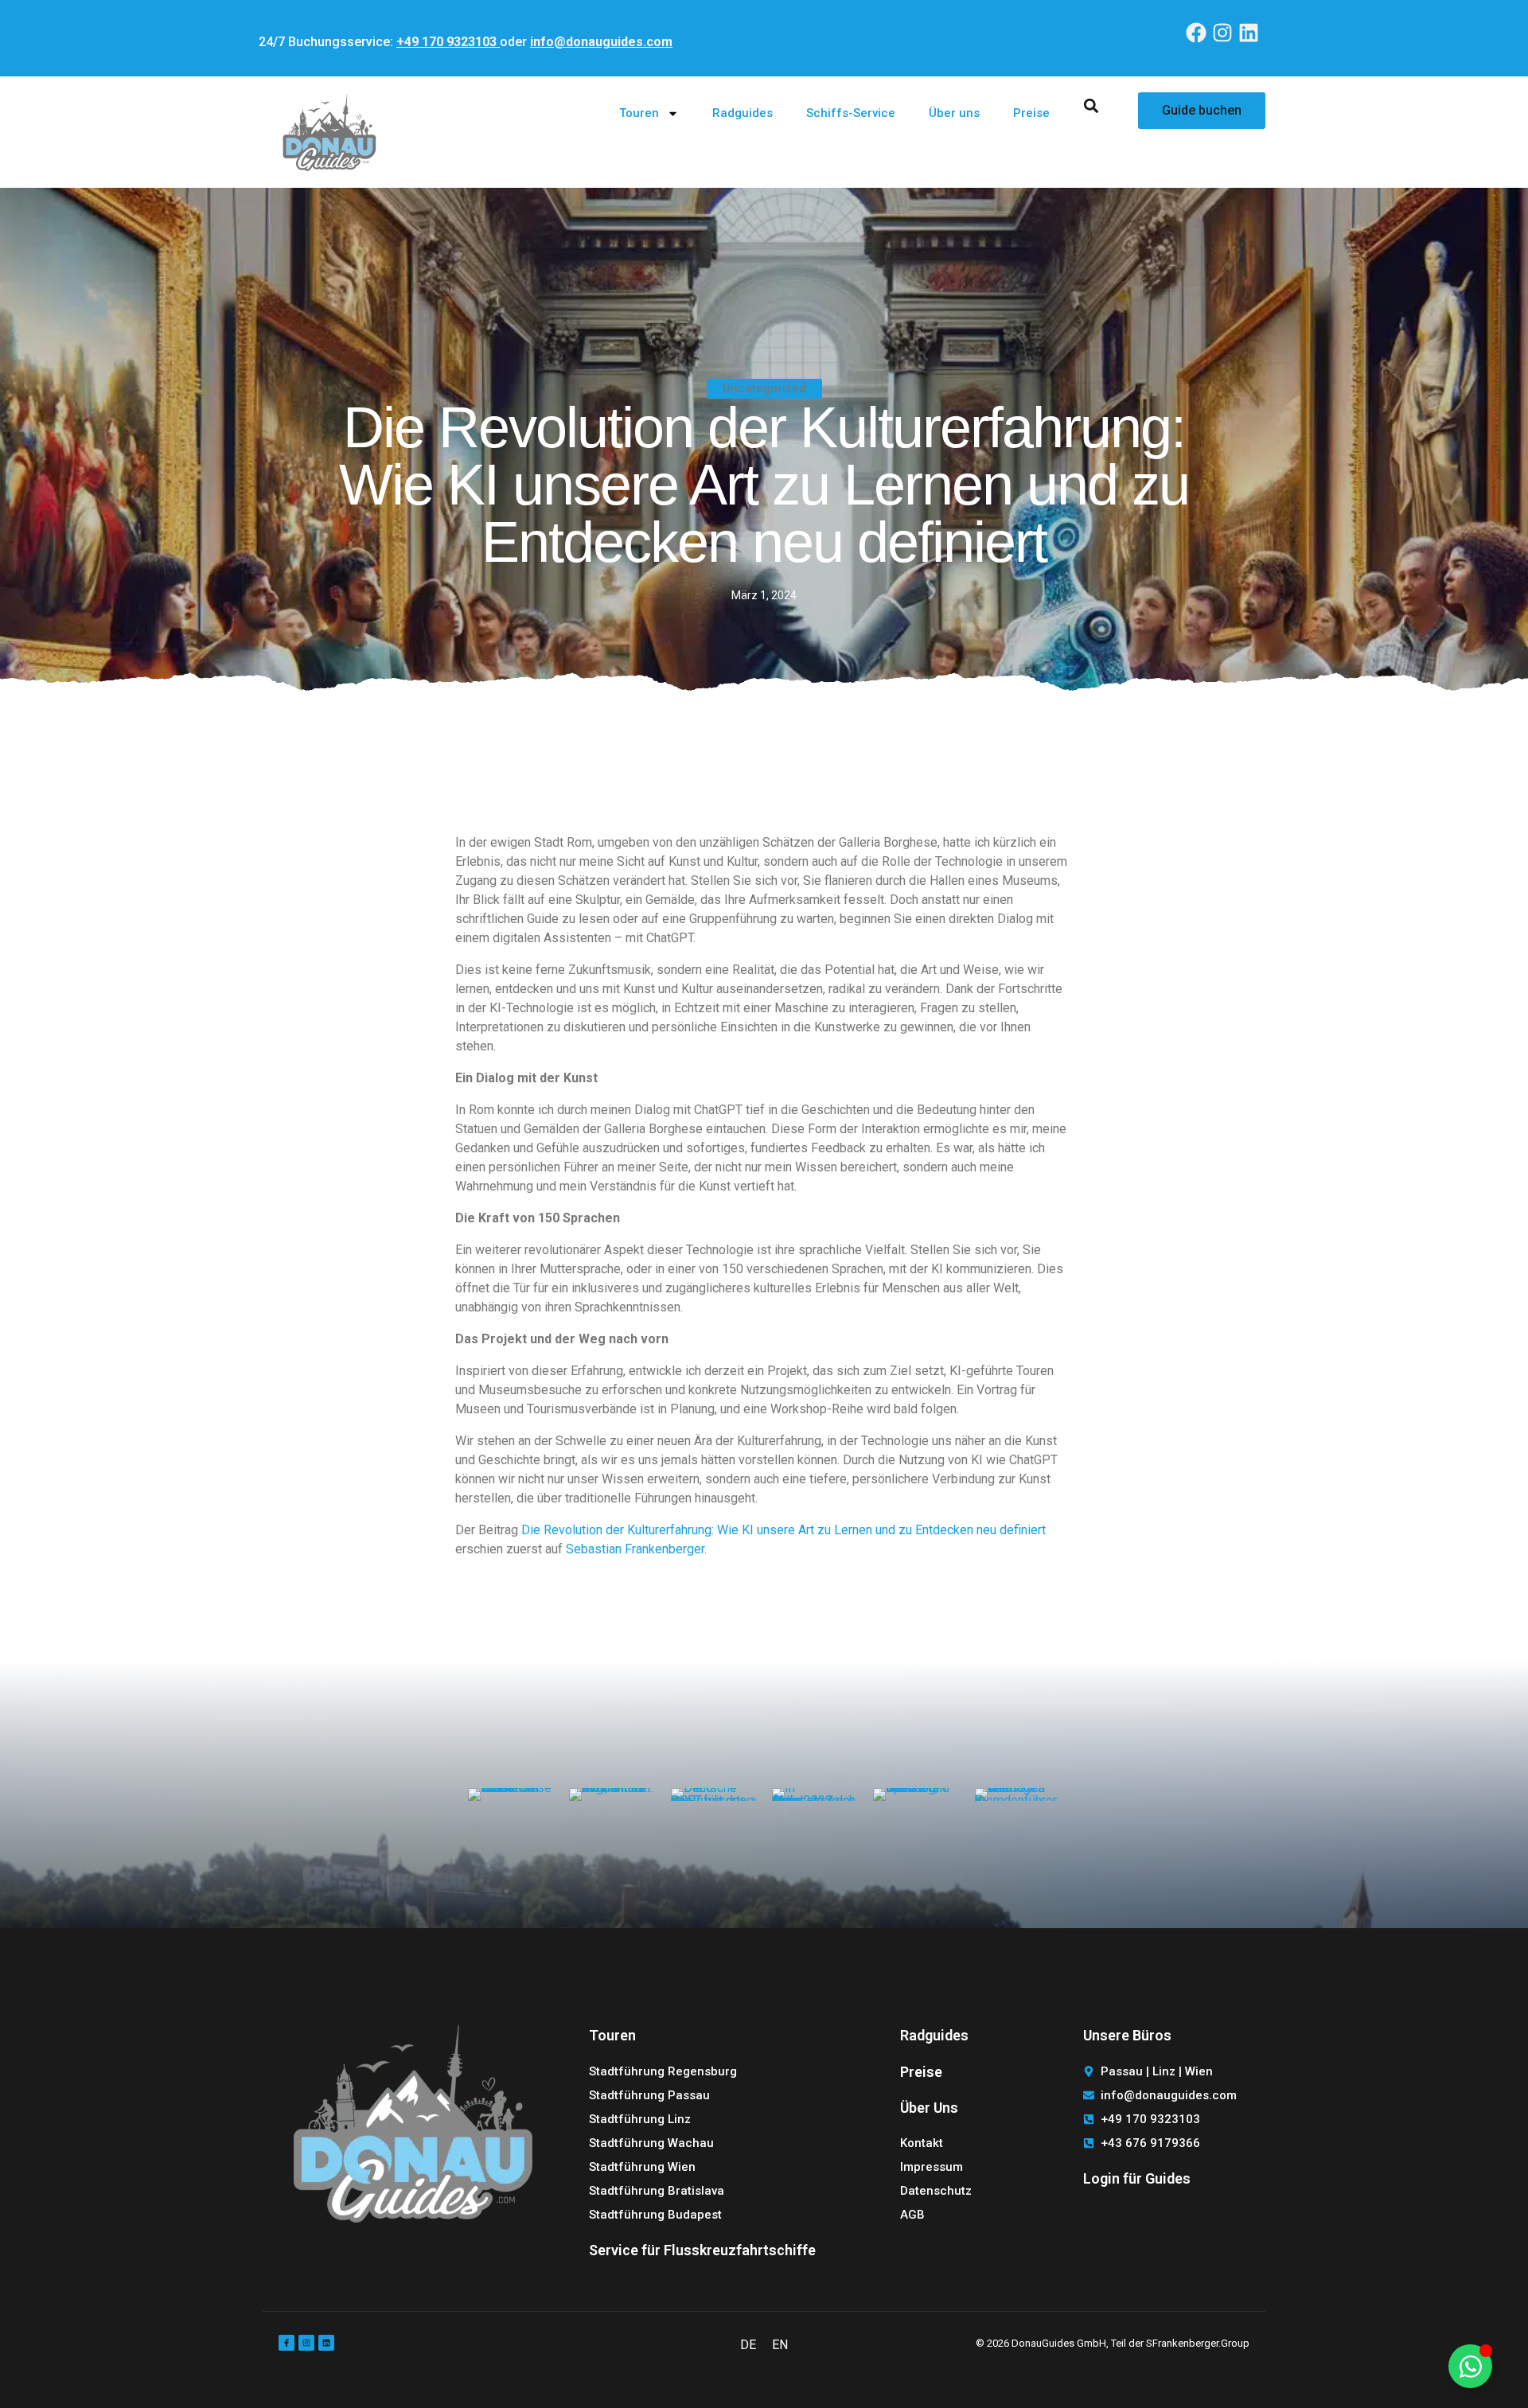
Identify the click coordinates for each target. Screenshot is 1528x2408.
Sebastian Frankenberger (635, 1549)
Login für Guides (1137, 2178)
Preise (1031, 113)
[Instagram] (1223, 32)
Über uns (954, 113)
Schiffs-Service (851, 113)
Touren (639, 113)
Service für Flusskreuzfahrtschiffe (702, 2250)
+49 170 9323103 (448, 42)
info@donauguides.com (601, 42)
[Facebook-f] (286, 2343)
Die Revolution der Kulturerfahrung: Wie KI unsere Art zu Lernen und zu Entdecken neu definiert (783, 1530)
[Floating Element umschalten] (1470, 2366)
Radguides (743, 113)
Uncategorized (764, 388)
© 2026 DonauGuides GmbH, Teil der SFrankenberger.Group (1113, 2343)
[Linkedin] (1249, 32)
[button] (1091, 105)
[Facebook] (1196, 32)
